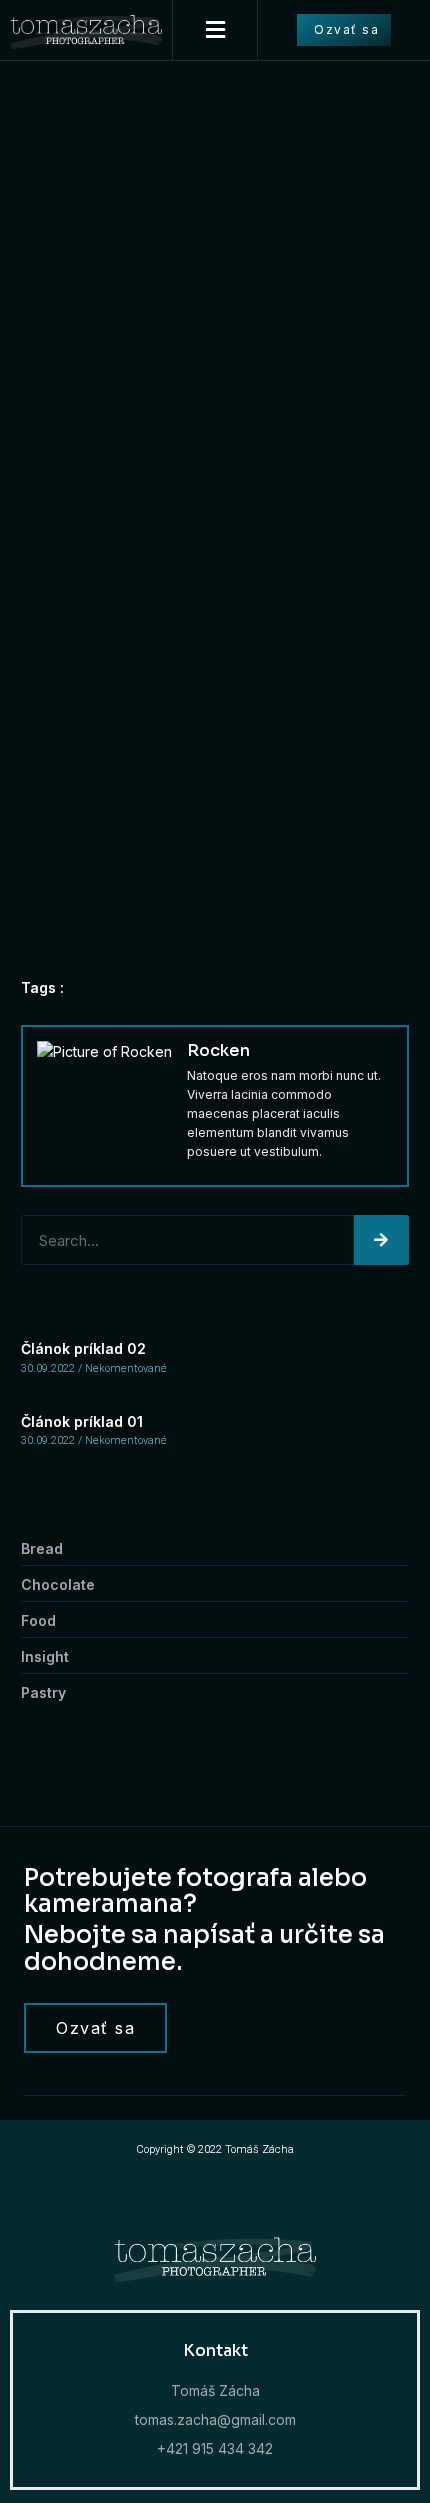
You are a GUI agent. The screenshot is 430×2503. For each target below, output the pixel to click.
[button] (215, 30)
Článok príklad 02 (83, 1348)
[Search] (381, 1240)
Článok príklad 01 (82, 1421)
